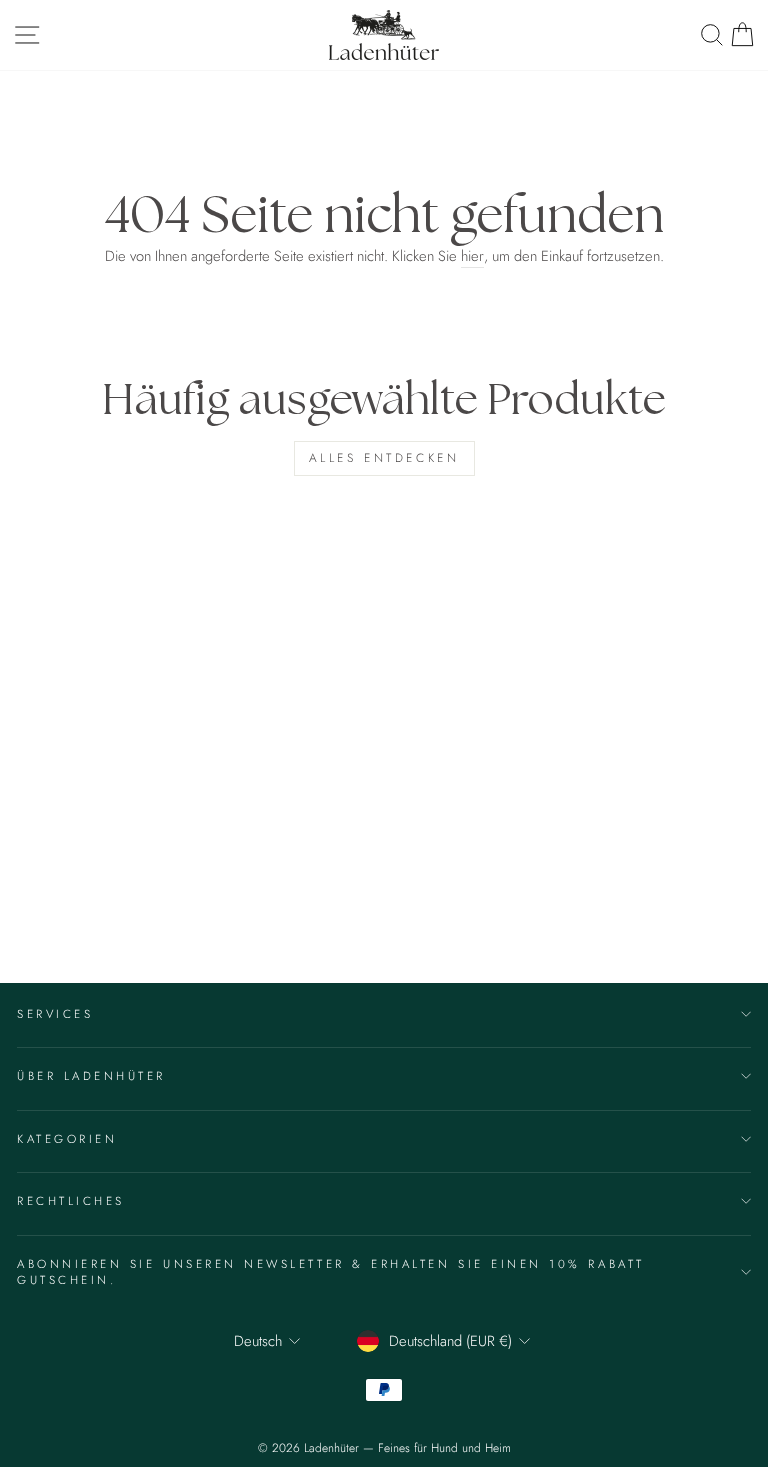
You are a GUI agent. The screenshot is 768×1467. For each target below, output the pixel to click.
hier (472, 256)
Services (55, 1013)
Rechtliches (71, 1200)
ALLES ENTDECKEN (384, 458)
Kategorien (67, 1138)
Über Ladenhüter (91, 1075)
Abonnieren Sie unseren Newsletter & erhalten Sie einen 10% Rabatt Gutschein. (331, 1271)
